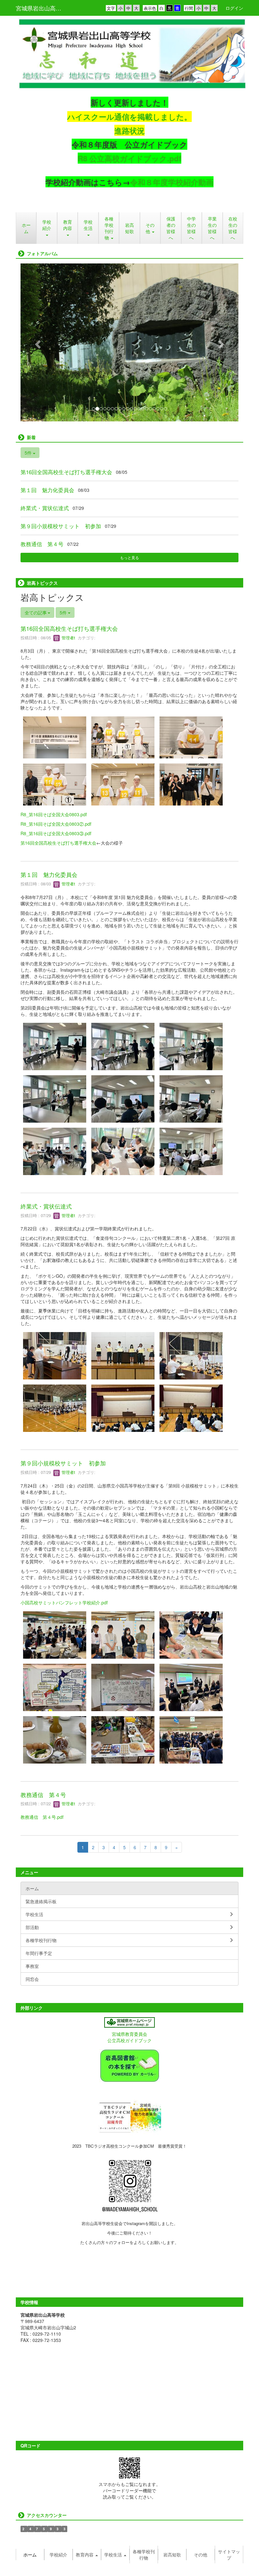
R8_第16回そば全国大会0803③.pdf (56, 833)
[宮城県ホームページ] (129, 2022)
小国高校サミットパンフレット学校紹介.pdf (64, 1602)
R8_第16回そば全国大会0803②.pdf (56, 824)
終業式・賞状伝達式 (45, 508)
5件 (29, 453)
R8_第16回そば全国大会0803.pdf (54, 814)
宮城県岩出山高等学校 (42, 8)
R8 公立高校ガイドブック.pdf (129, 158)
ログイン (234, 8)
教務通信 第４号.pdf (42, 1817)
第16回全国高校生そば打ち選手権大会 (66, 472)
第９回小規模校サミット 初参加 (61, 526)
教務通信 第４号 (42, 544)
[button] (47, 228)
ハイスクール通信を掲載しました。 (129, 117)
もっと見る (129, 557)
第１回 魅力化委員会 (47, 490)
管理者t (68, 638)
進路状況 (129, 130)
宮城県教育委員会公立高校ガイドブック (129, 2037)
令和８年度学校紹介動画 (172, 182)
